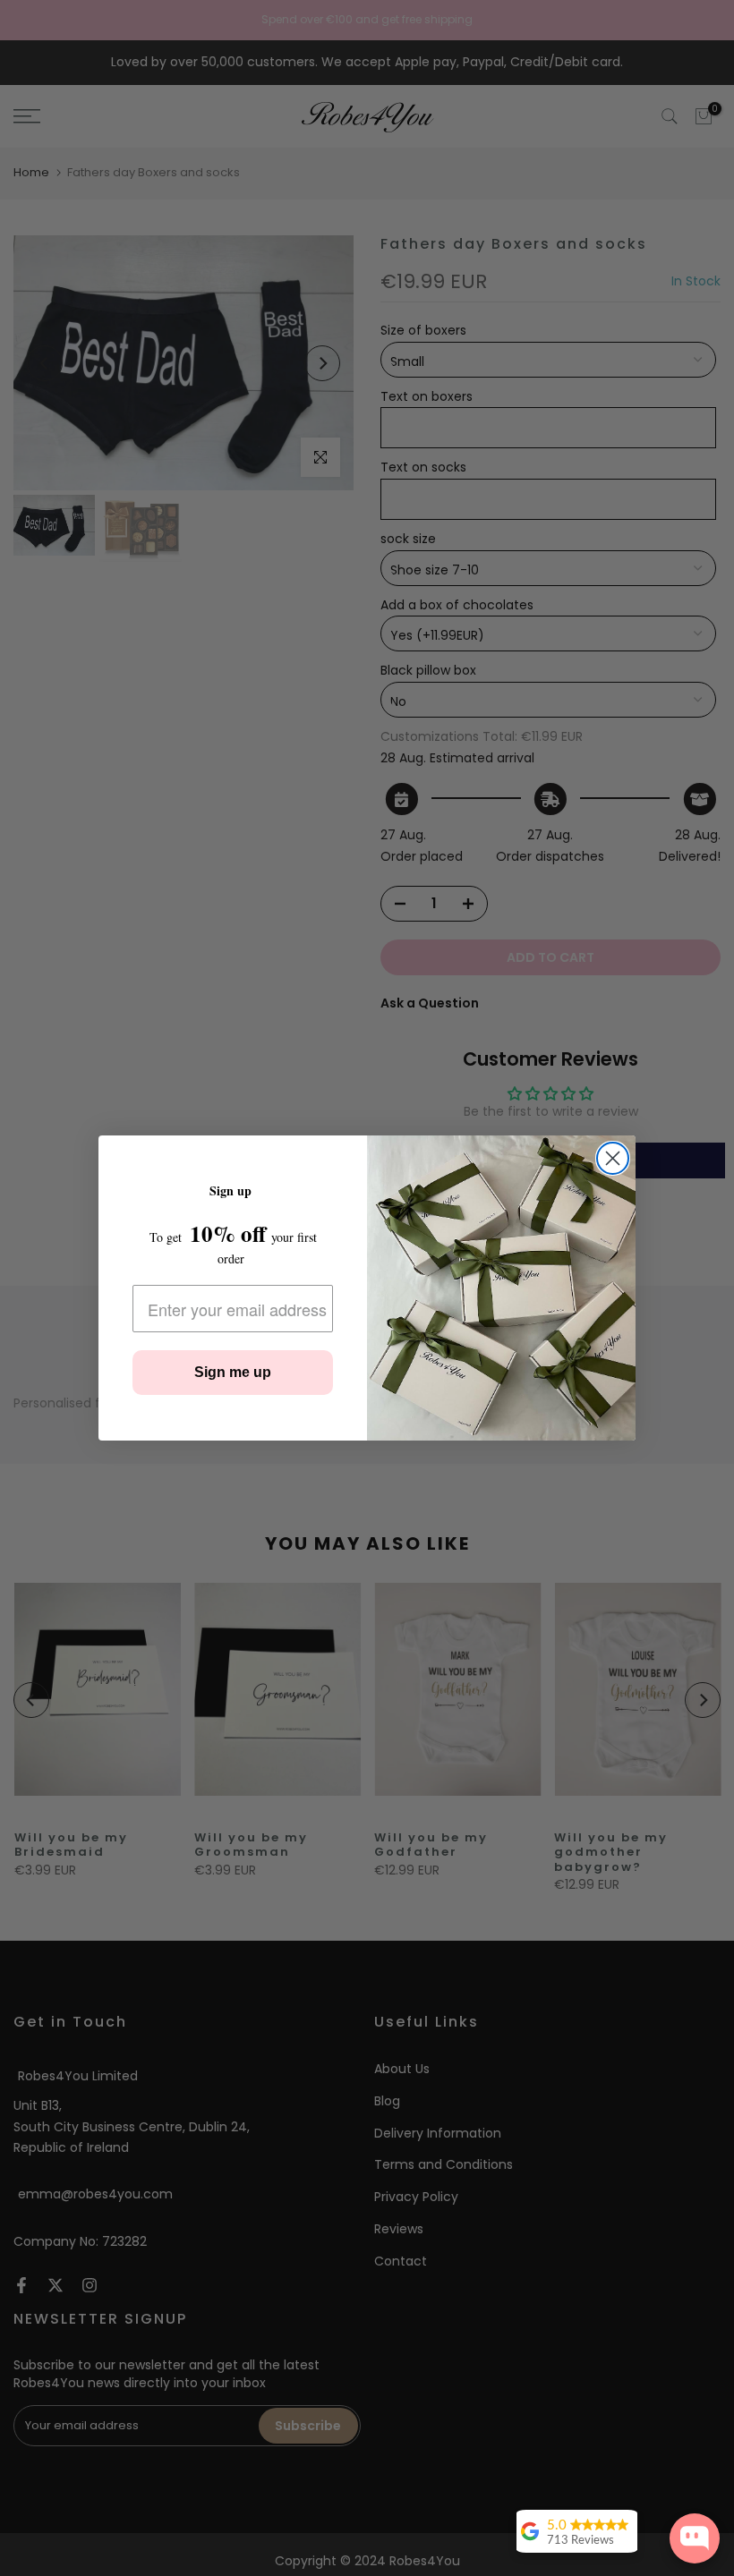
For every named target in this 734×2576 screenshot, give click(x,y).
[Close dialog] (613, 1158)
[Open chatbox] (695, 2538)
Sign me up (233, 1372)
